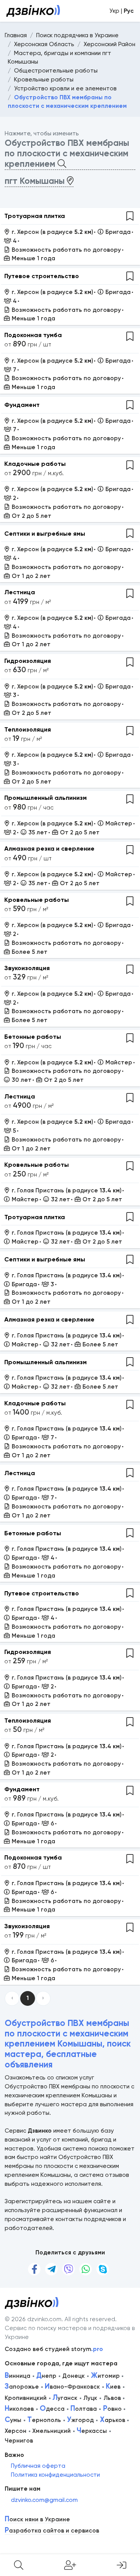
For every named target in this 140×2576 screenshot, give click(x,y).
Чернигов (19, 2441)
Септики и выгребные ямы (45, 534)
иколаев (19, 2409)
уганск (65, 2398)
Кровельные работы (37, 900)
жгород (80, 2420)
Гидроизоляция (28, 661)
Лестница (20, 592)
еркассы (92, 2431)
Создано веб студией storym (54, 2349)
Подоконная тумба (33, 335)
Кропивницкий (26, 2398)
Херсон (16, 2431)
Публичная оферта (38, 2466)
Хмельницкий (52, 2431)
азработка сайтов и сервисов (52, 2531)
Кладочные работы (35, 464)
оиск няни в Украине (37, 2520)
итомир (105, 2376)
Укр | (122, 11)
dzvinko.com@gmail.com (44, 2500)
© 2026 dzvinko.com (33, 2319)
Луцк (90, 2398)
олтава (84, 2409)
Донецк (73, 2376)
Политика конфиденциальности (55, 2475)
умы (13, 2420)
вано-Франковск (72, 2387)
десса (52, 2409)
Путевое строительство (42, 276)
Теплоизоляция (28, 729)
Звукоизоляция (27, 968)
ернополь (44, 2420)
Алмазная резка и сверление (49, 849)
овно (112, 2409)
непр (46, 2376)
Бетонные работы (33, 1037)
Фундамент (22, 405)
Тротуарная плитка (35, 216)
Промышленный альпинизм (45, 798)
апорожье (22, 2387)
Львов (112, 2398)
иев (113, 2387)
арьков (113, 2420)
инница (17, 2376)
